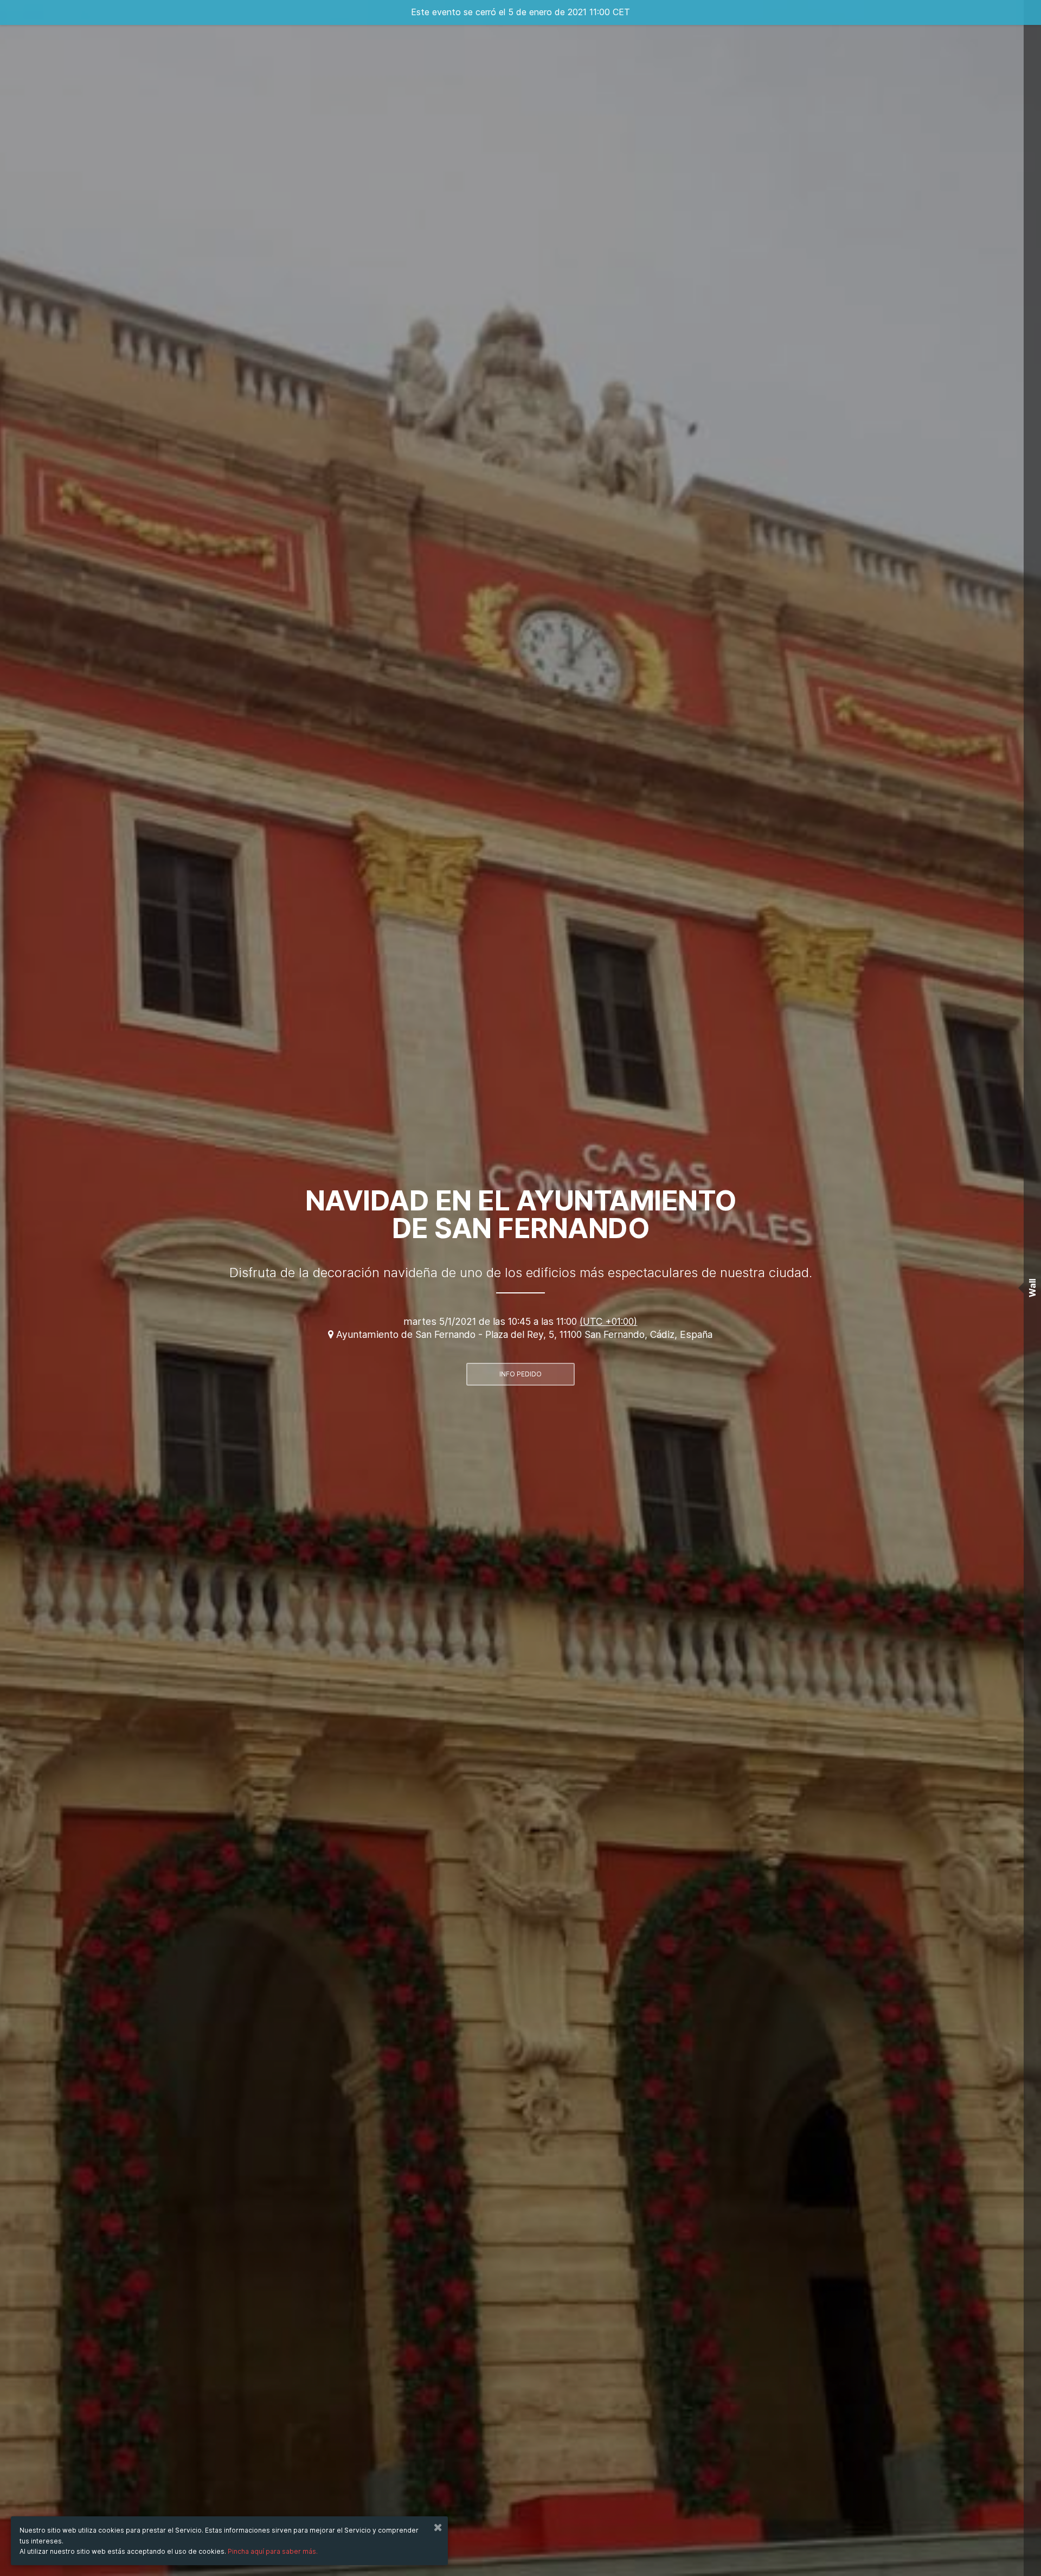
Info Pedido (520, 1374)
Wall (1032, 1288)
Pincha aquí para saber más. (273, 2551)
